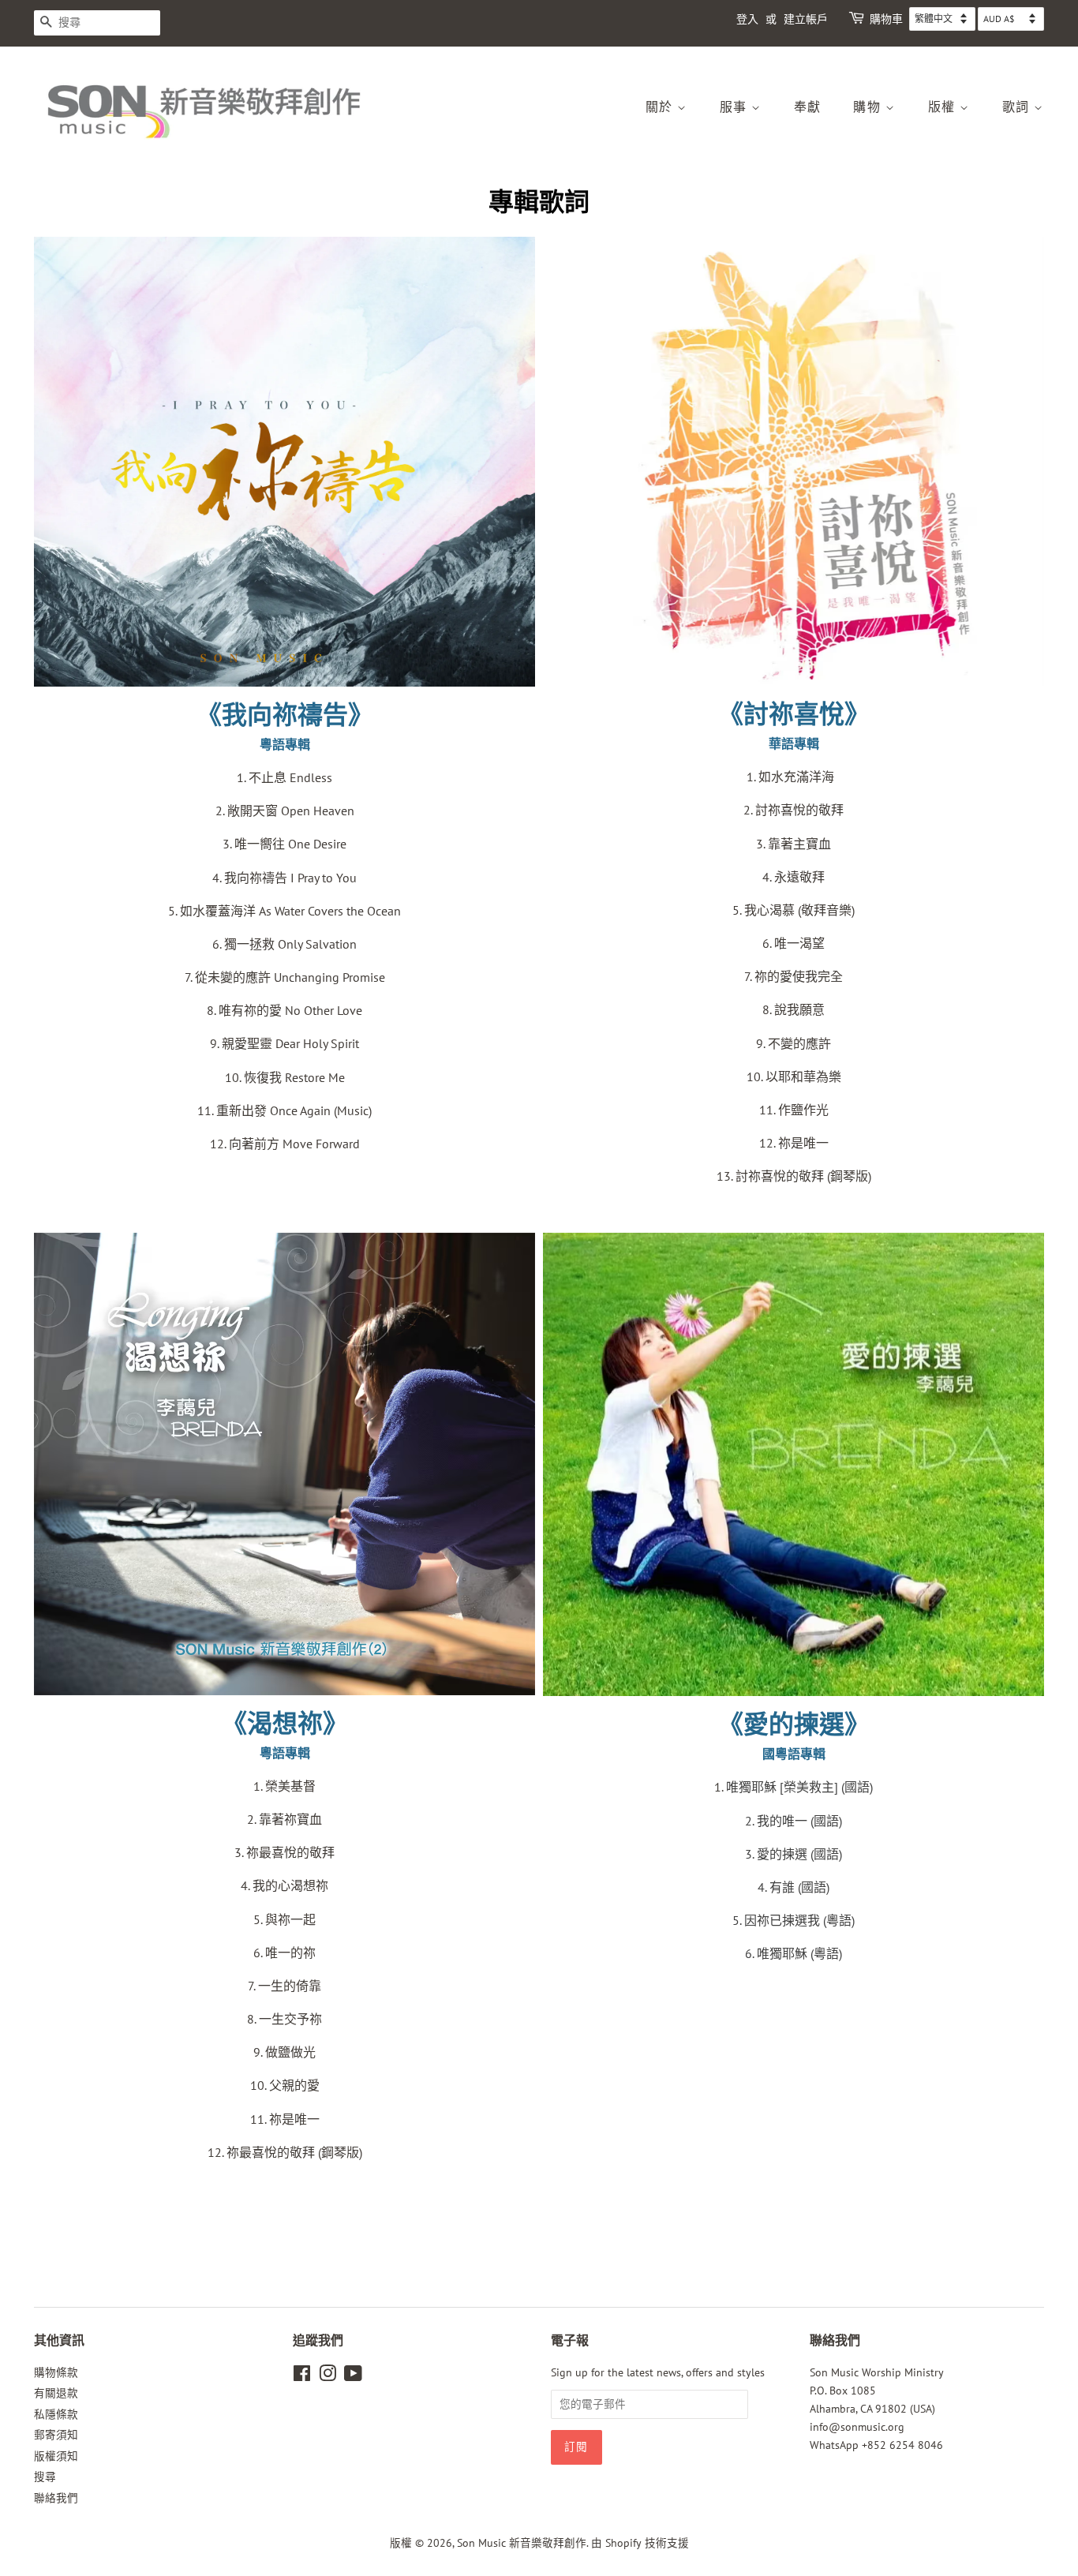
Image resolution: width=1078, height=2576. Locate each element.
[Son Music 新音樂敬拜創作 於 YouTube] (353, 2376)
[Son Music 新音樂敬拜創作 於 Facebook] (302, 2376)
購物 (869, 107)
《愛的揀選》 (794, 1724)
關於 (662, 107)
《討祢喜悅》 (794, 714)
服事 (736, 107)
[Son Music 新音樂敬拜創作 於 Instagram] (328, 2376)
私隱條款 (56, 2414)
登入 (747, 19)
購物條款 (56, 2372)
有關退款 (56, 2393)
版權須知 (56, 2456)
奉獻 (808, 107)
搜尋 (45, 2477)
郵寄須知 (56, 2435)
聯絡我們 (56, 2498)
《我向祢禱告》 (285, 715)
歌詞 (1018, 107)
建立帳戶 (806, 19)
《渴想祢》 (285, 1723)
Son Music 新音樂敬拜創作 (522, 2543)
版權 (944, 107)
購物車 (886, 19)
